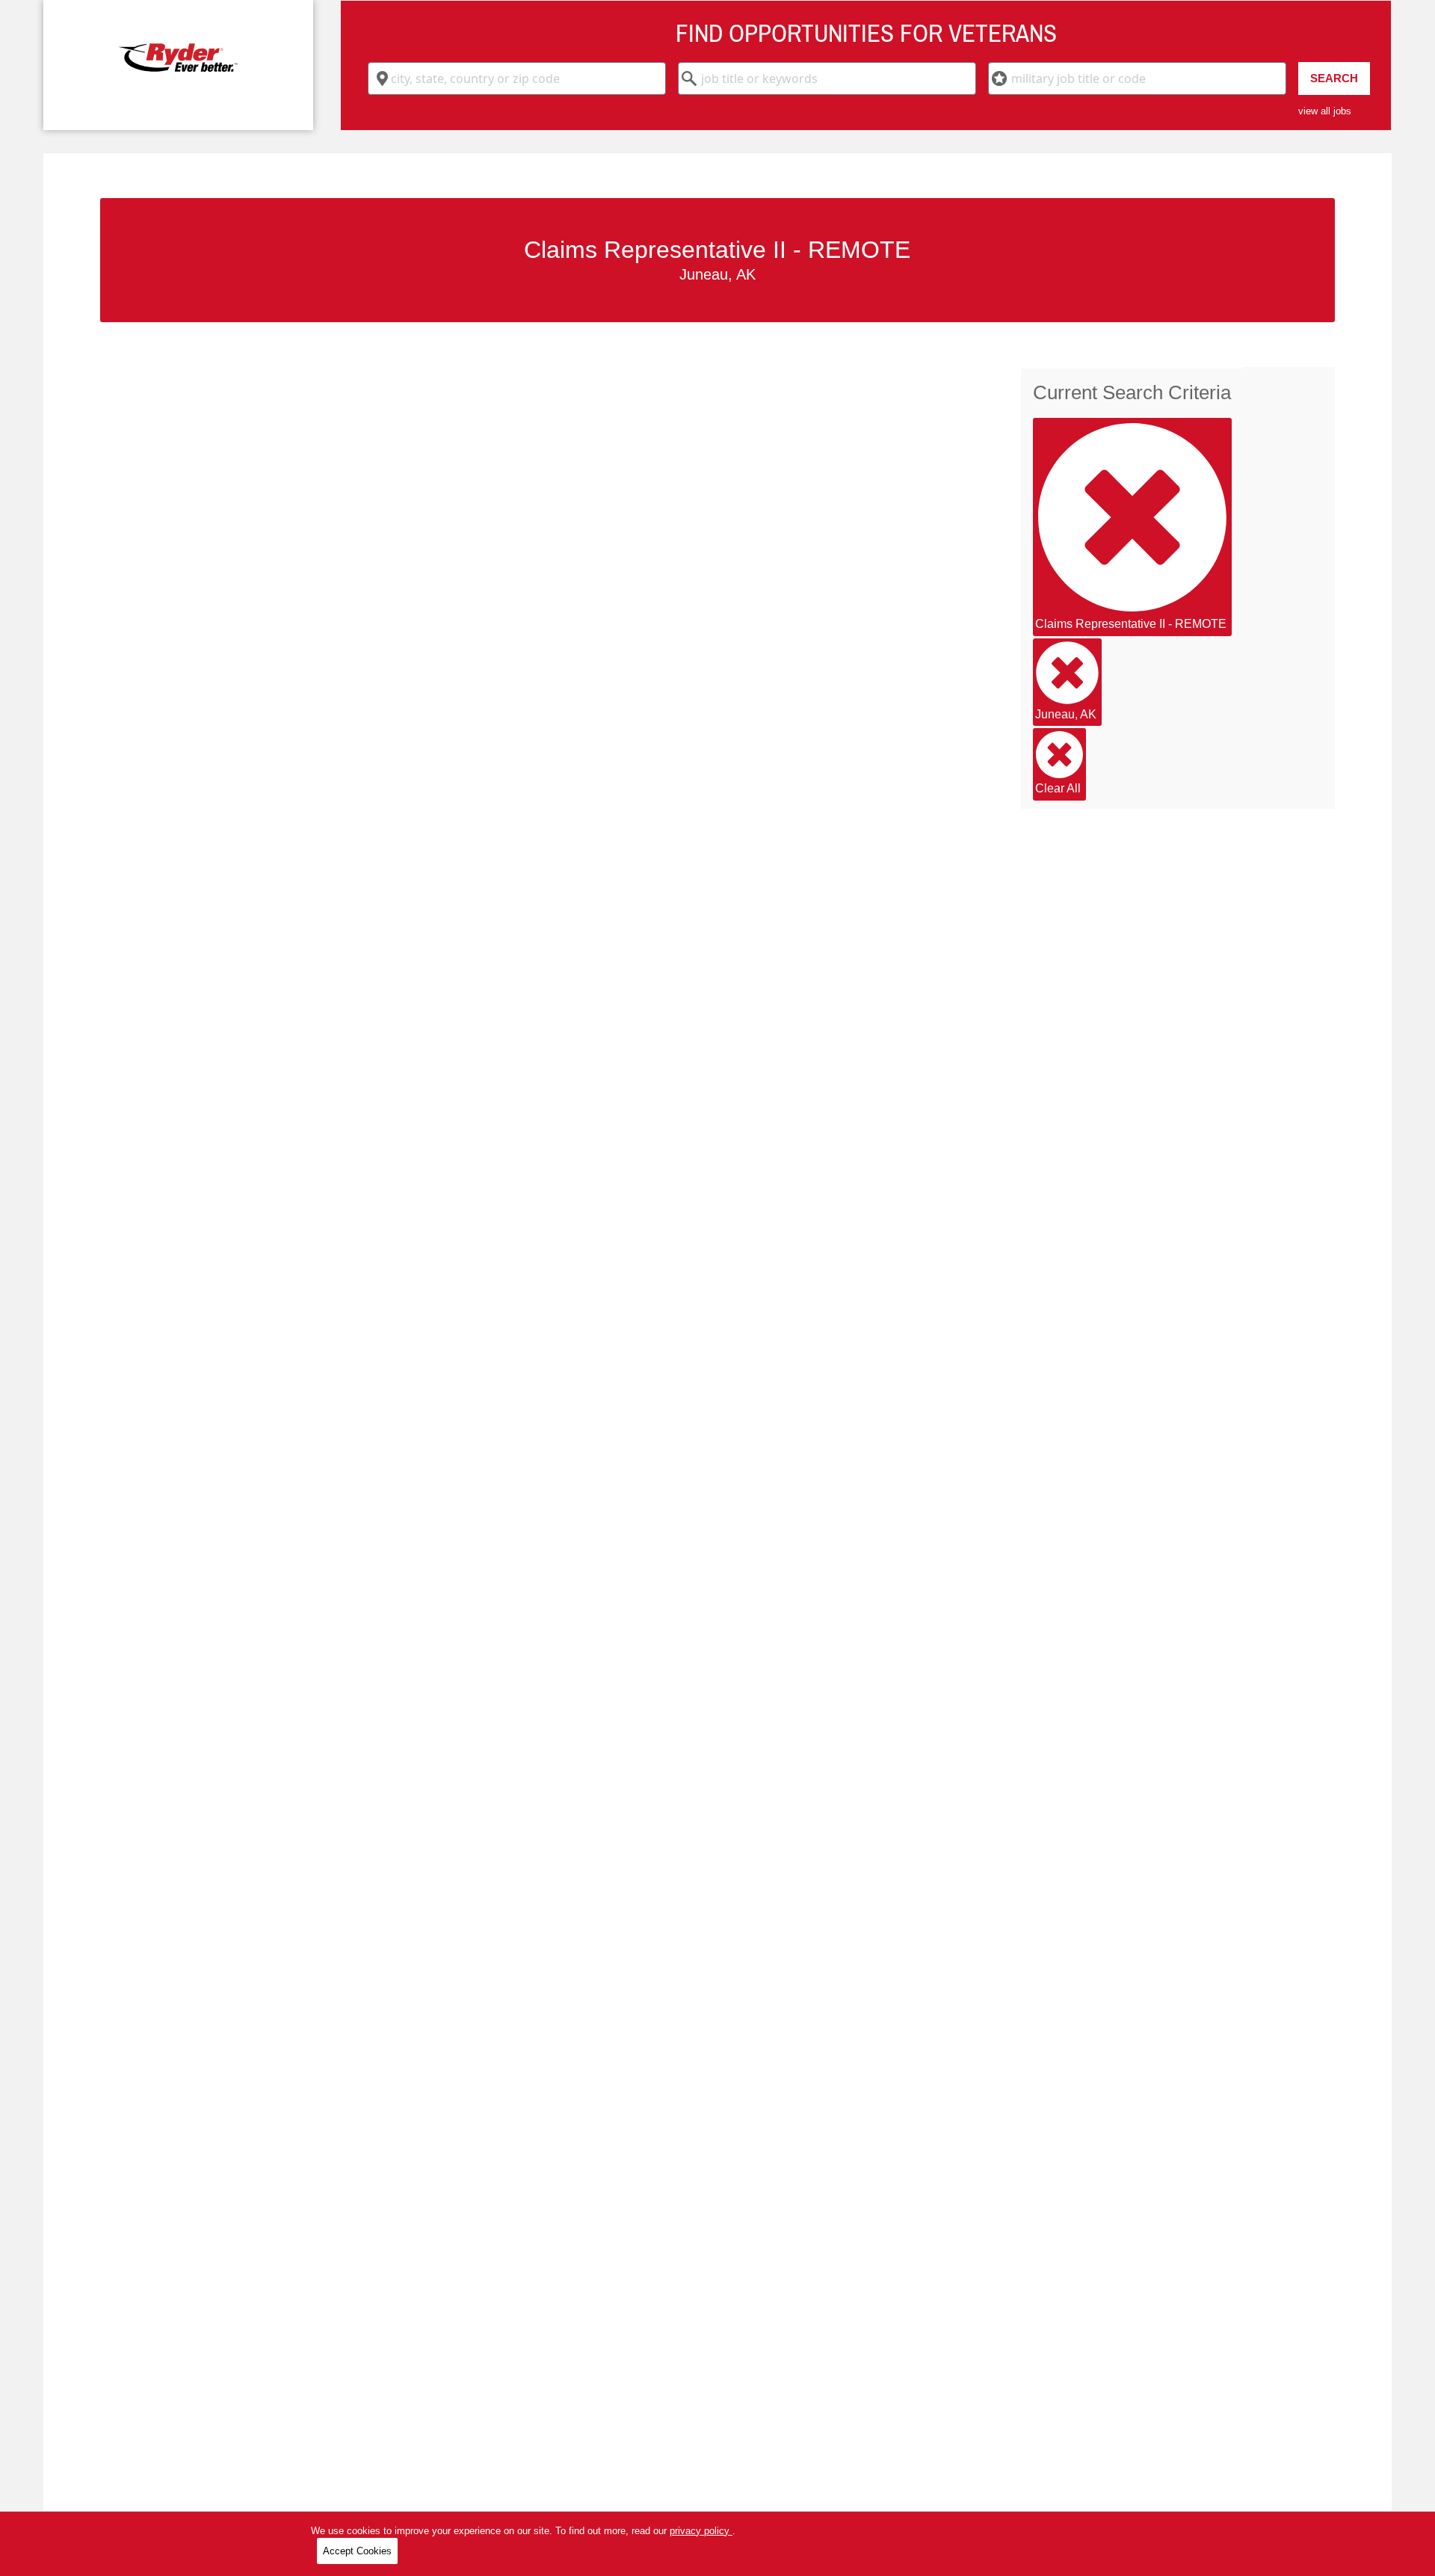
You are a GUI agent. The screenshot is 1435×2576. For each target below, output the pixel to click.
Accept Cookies (357, 2551)
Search (1334, 78)
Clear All (1058, 788)
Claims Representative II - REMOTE (1131, 624)
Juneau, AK (1066, 714)
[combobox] (517, 78)
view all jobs (1325, 111)
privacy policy (701, 2531)
